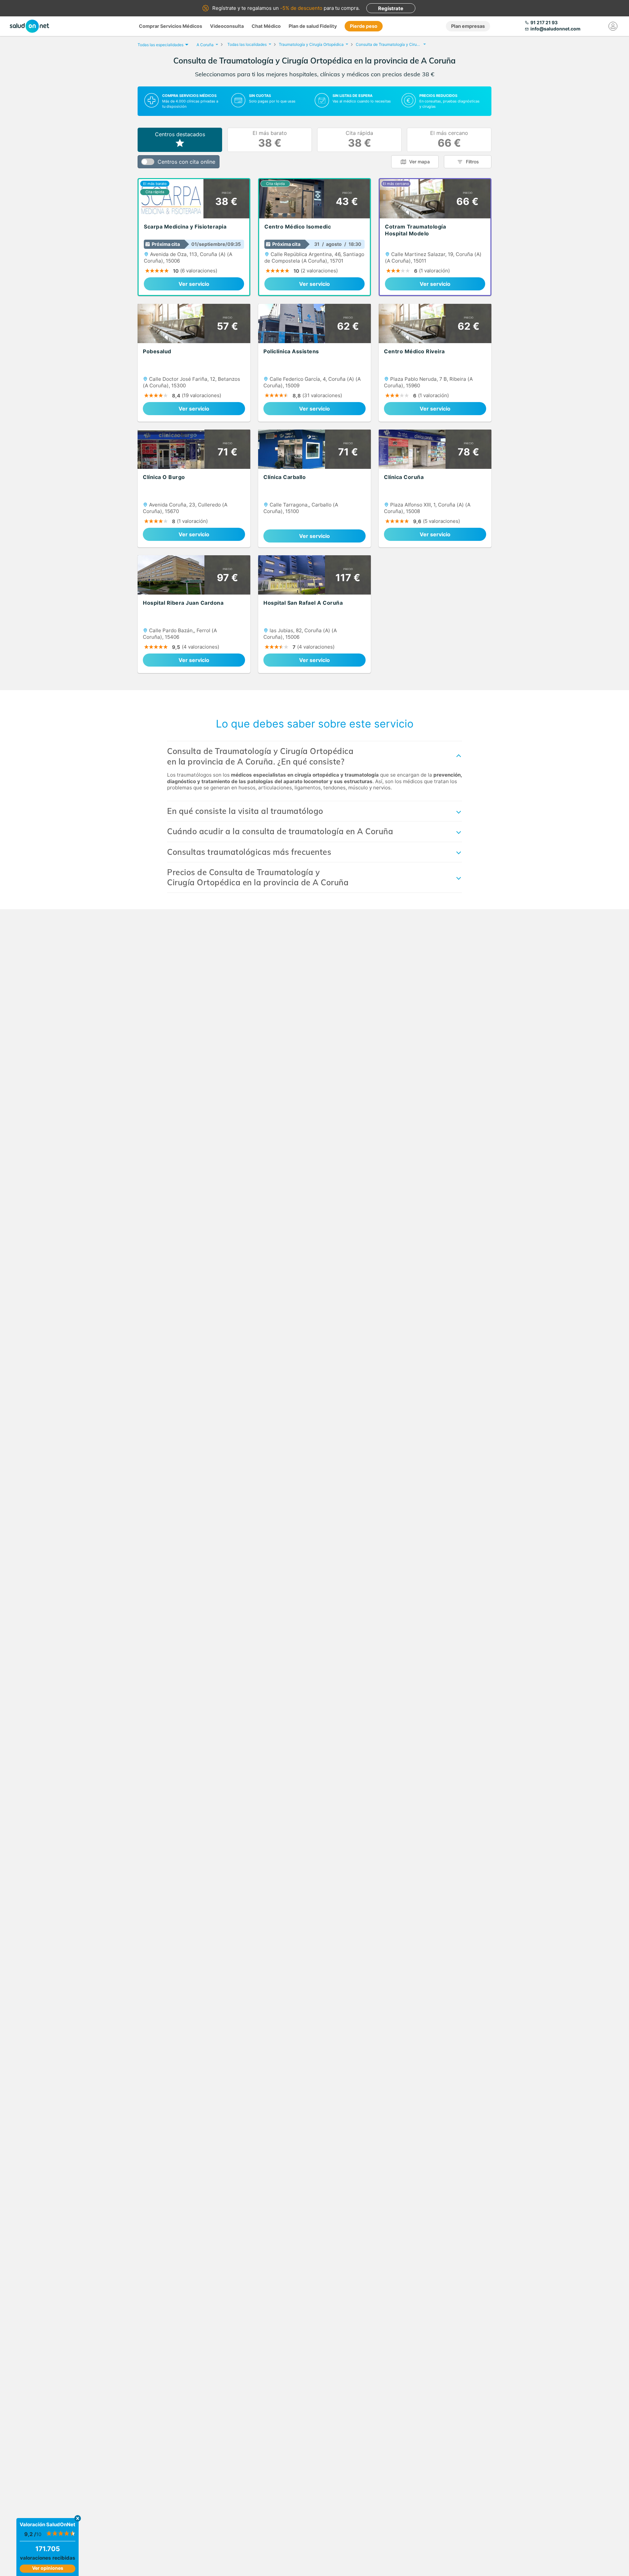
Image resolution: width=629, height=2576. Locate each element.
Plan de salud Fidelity (313, 26)
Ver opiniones (48, 2568)
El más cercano (449, 140)
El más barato (270, 140)
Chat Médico (266, 26)
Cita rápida (359, 140)
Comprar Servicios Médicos (171, 26)
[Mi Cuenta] (613, 26)
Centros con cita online (186, 162)
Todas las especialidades (161, 45)
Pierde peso (364, 26)
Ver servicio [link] (194, 284)
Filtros (472, 162)
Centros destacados (180, 134)
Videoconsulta (227, 26)
